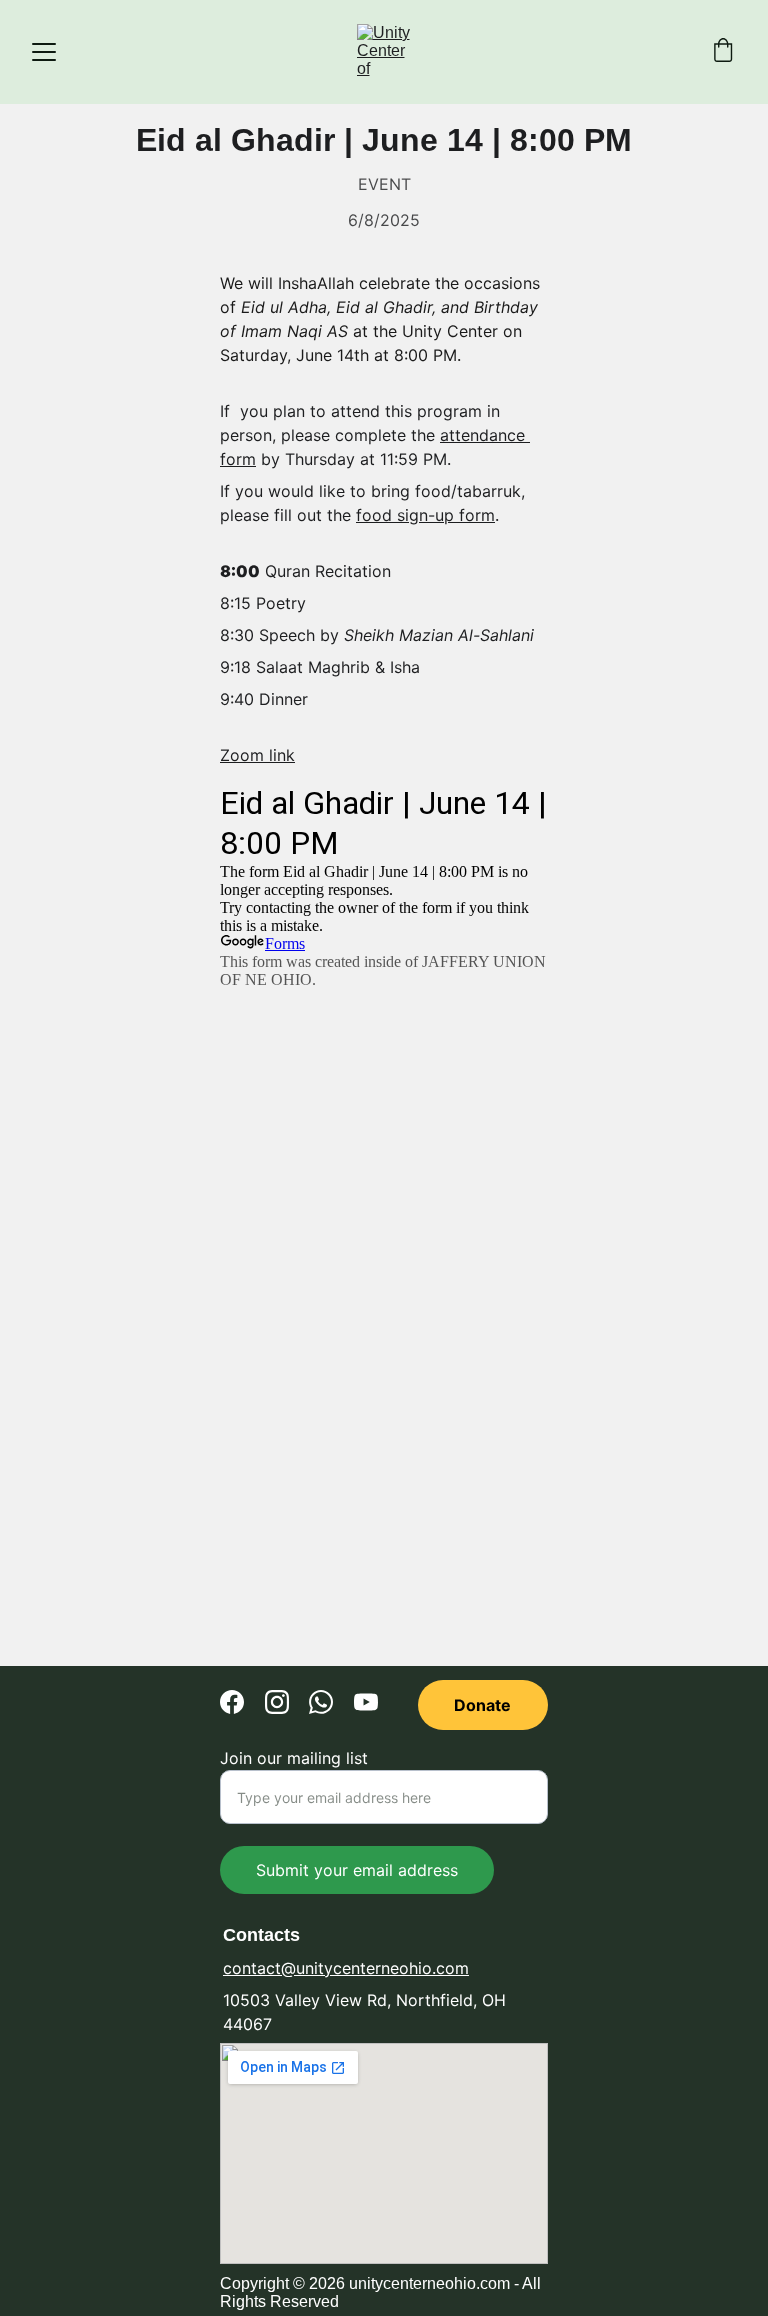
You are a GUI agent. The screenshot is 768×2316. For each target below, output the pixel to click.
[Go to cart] (723, 52)
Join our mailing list (294, 1758)
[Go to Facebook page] (232, 1702)
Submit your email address (357, 1870)
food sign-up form (425, 515)
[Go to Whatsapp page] (321, 1702)
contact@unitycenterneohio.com (346, 1968)
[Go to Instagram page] (277, 1702)
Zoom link (257, 755)
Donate (482, 1705)
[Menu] (44, 52)
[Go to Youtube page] (366, 1702)
